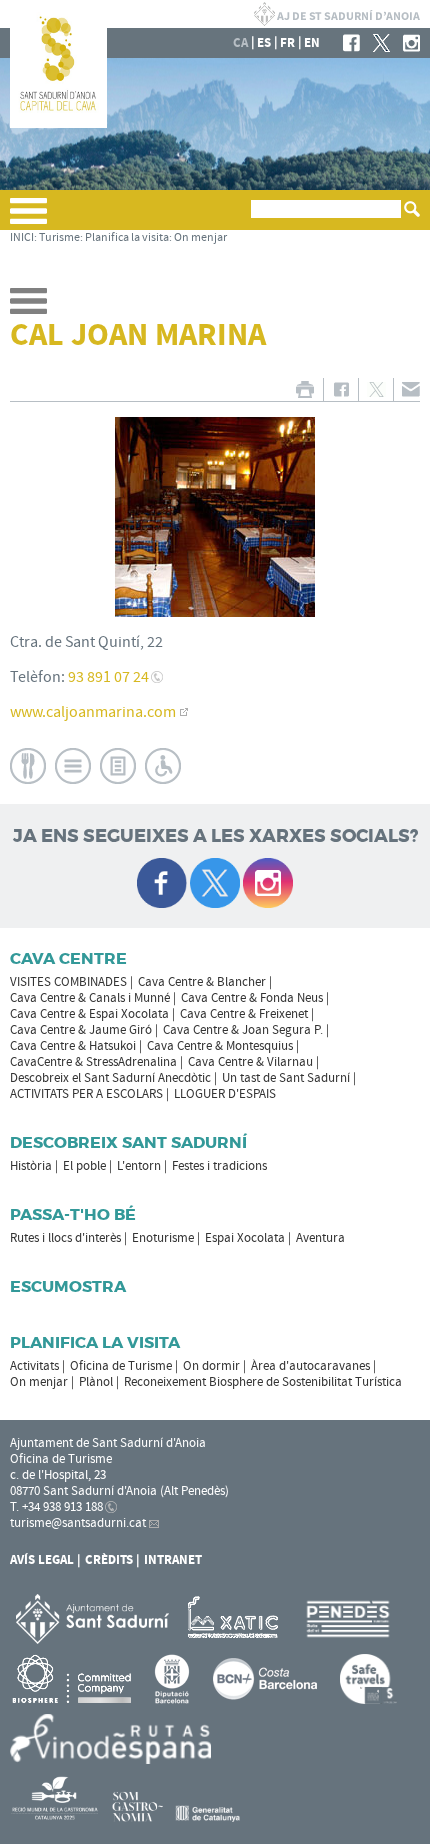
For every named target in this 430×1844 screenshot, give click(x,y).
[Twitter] (381, 43)
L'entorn (139, 1166)
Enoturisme (163, 1238)
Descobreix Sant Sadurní (128, 1142)
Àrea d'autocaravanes (310, 1366)
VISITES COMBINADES (68, 982)
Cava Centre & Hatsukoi (73, 1046)
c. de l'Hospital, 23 (58, 1475)
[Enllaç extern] (236, 1618)
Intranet (173, 1560)
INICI (22, 237)
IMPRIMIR (304, 389)
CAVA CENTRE (68, 958)
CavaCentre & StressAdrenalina (93, 1062)
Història (31, 1166)
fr (287, 43)
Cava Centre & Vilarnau (250, 1062)
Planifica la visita (127, 237)
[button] (28, 219)
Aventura (320, 1238)
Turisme (59, 237)
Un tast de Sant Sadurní (286, 1078)
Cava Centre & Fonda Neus (252, 998)
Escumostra (68, 1286)
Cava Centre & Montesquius (220, 1046)
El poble (84, 1166)
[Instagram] (411, 43)
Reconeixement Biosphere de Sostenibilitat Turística (263, 1382)
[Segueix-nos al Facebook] (162, 883)
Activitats (34, 1366)
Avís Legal (42, 1560)
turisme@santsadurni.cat (78, 1523)
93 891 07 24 (108, 677)
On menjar (200, 237)
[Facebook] (351, 43)
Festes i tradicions (219, 1166)
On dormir (211, 1366)
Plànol (96, 1382)
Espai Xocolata (245, 1238)
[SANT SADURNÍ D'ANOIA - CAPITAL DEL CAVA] (58, 124)
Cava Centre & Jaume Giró (81, 1030)
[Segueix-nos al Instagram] (268, 883)
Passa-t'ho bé (73, 1214)
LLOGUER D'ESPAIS (225, 1094)
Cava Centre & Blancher (202, 982)
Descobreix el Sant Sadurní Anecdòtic (110, 1078)
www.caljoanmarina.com (93, 712)
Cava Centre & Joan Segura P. (243, 1030)
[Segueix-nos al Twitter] (215, 883)
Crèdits (109, 1560)
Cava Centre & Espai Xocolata (89, 1014)
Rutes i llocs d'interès (65, 1238)
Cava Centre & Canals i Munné (90, 998)
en (312, 43)
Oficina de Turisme (121, 1366)
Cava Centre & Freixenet (244, 1014)
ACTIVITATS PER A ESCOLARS (86, 1094)
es (264, 43)
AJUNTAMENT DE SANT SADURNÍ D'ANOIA (337, 14)
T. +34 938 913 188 (56, 1507)
